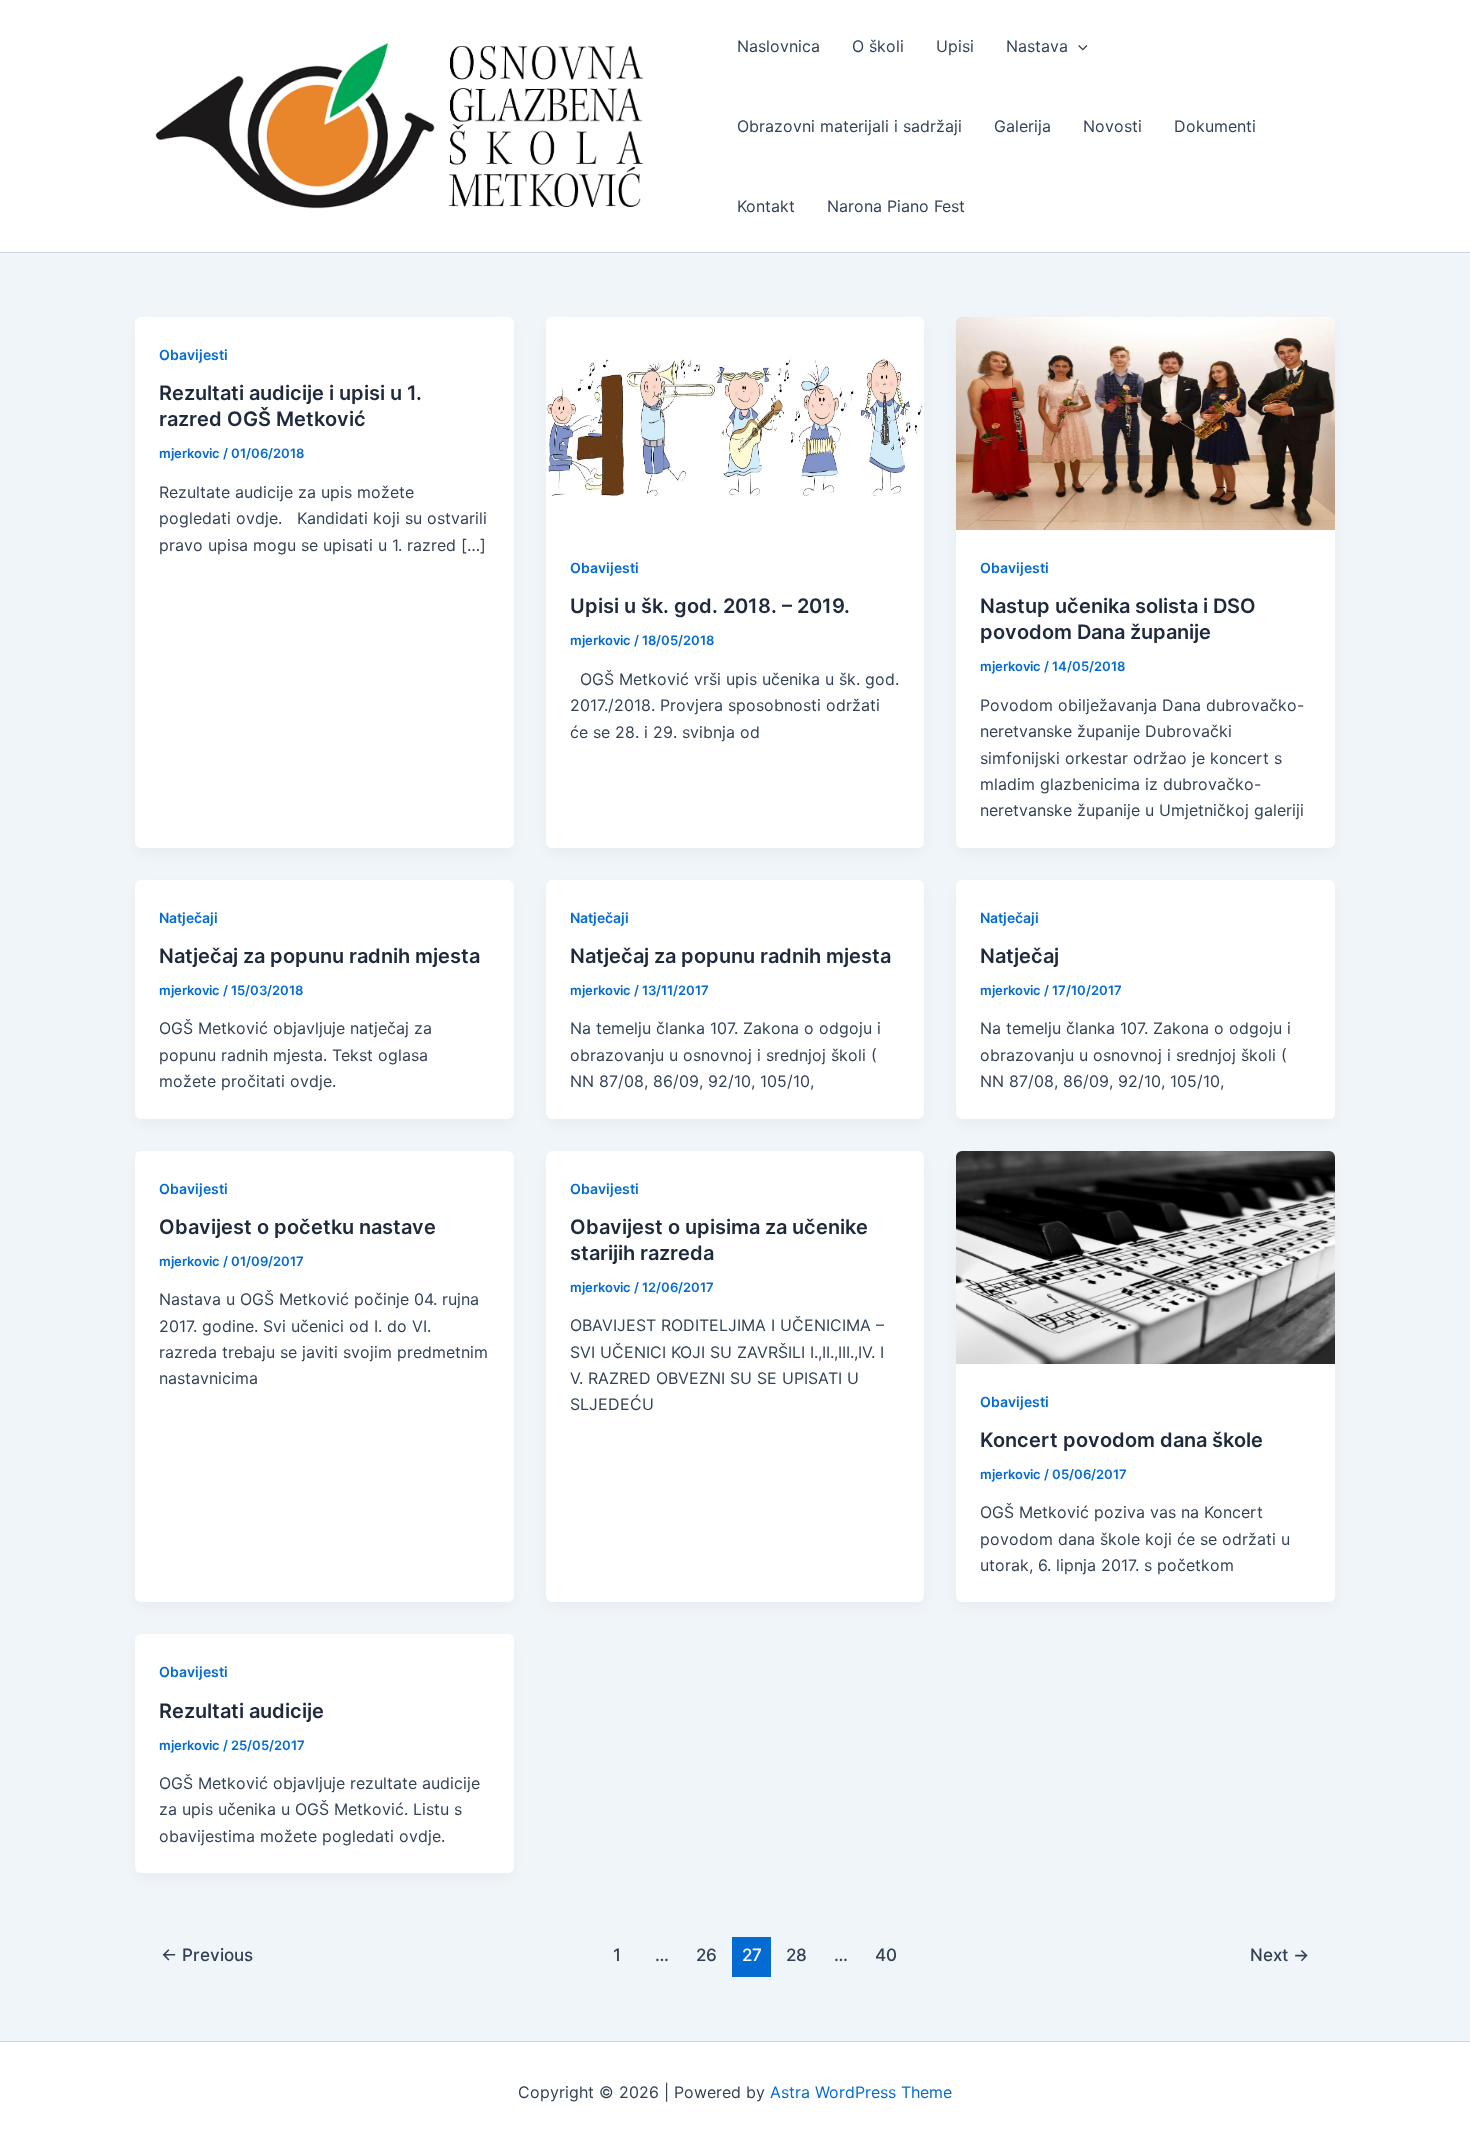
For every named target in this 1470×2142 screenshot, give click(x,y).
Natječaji (188, 917)
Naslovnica (778, 46)
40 (886, 1954)
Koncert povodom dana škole (1121, 1440)
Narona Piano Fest (896, 206)
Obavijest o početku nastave (297, 1227)
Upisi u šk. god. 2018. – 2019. (710, 606)
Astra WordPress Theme (861, 2092)
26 (706, 1954)
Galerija (1022, 126)
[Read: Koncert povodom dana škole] (1145, 1255)
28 (796, 1954)
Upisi (955, 46)
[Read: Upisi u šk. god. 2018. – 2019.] (735, 422)
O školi (878, 46)
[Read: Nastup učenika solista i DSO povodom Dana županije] (1145, 422)
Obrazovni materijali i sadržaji (849, 126)
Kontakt (766, 206)
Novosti (1112, 126)
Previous (207, 1954)
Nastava (1037, 46)
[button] (1078, 46)
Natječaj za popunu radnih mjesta (319, 956)
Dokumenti (1215, 126)
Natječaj (1019, 956)
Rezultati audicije (241, 1711)
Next (1279, 1954)
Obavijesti (193, 354)
